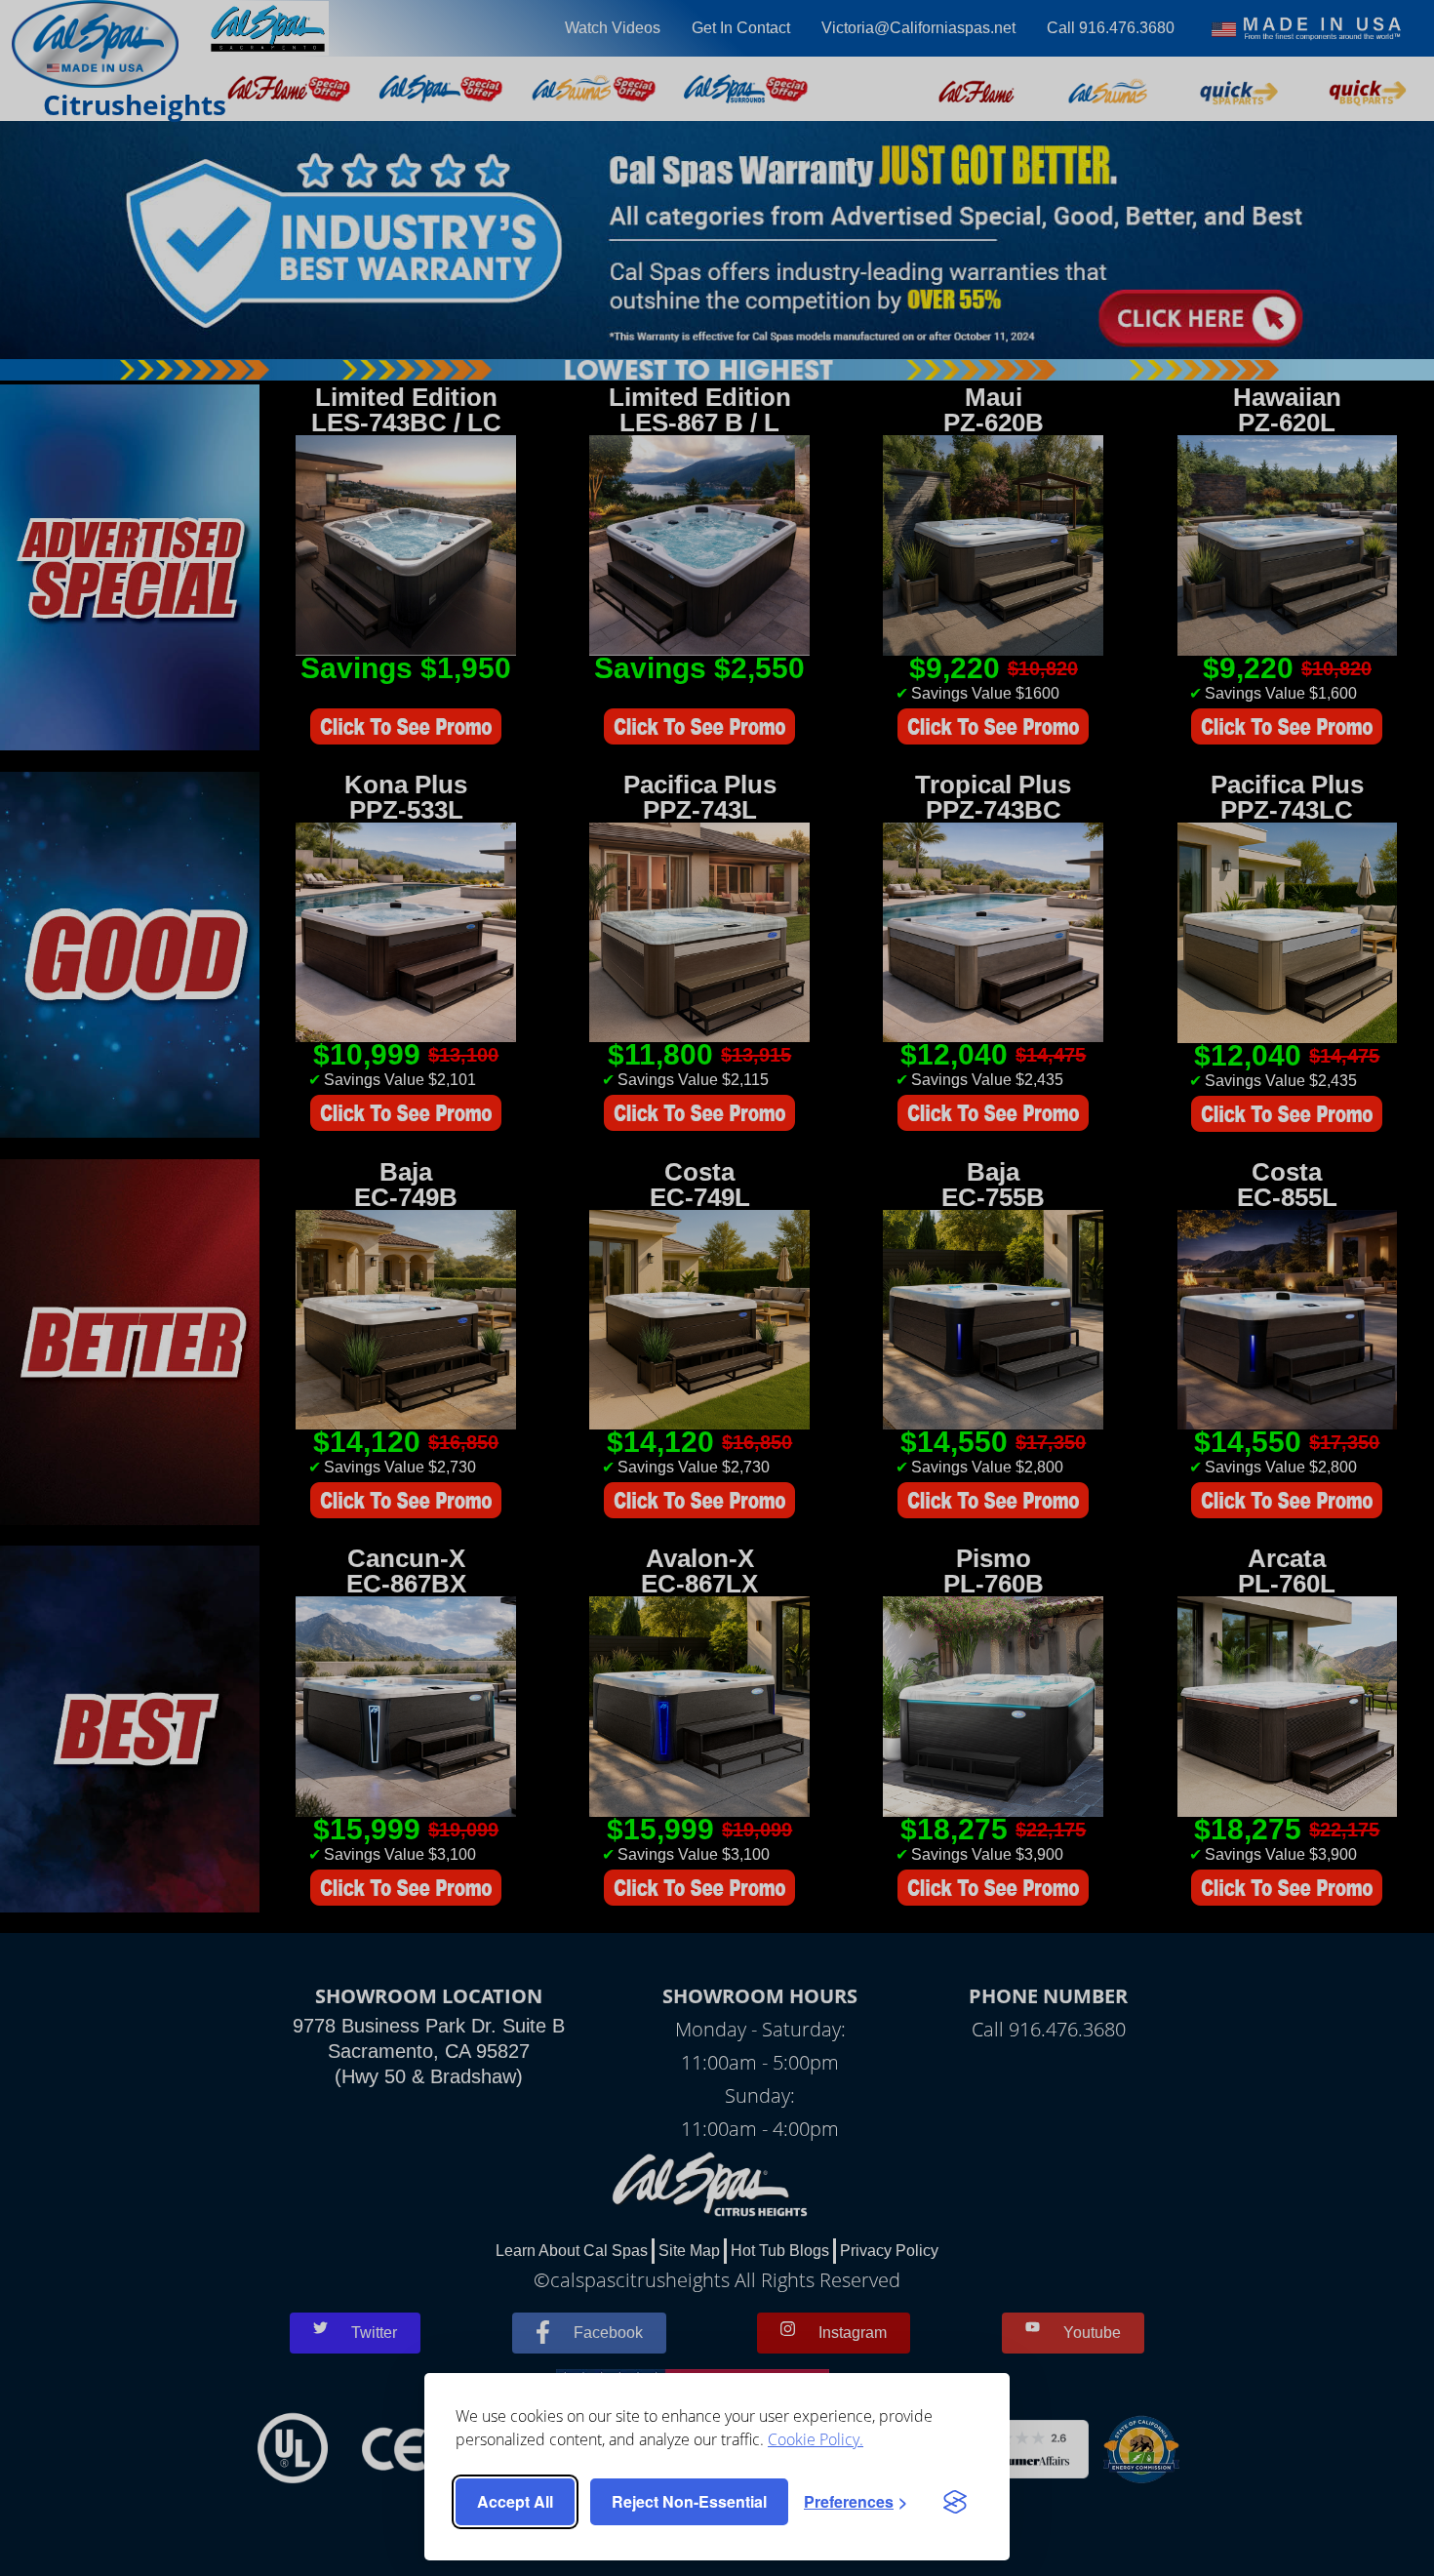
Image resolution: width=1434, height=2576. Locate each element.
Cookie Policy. (816, 2439)
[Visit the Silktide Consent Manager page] (955, 2502)
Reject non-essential (689, 2501)
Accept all (515, 2501)
